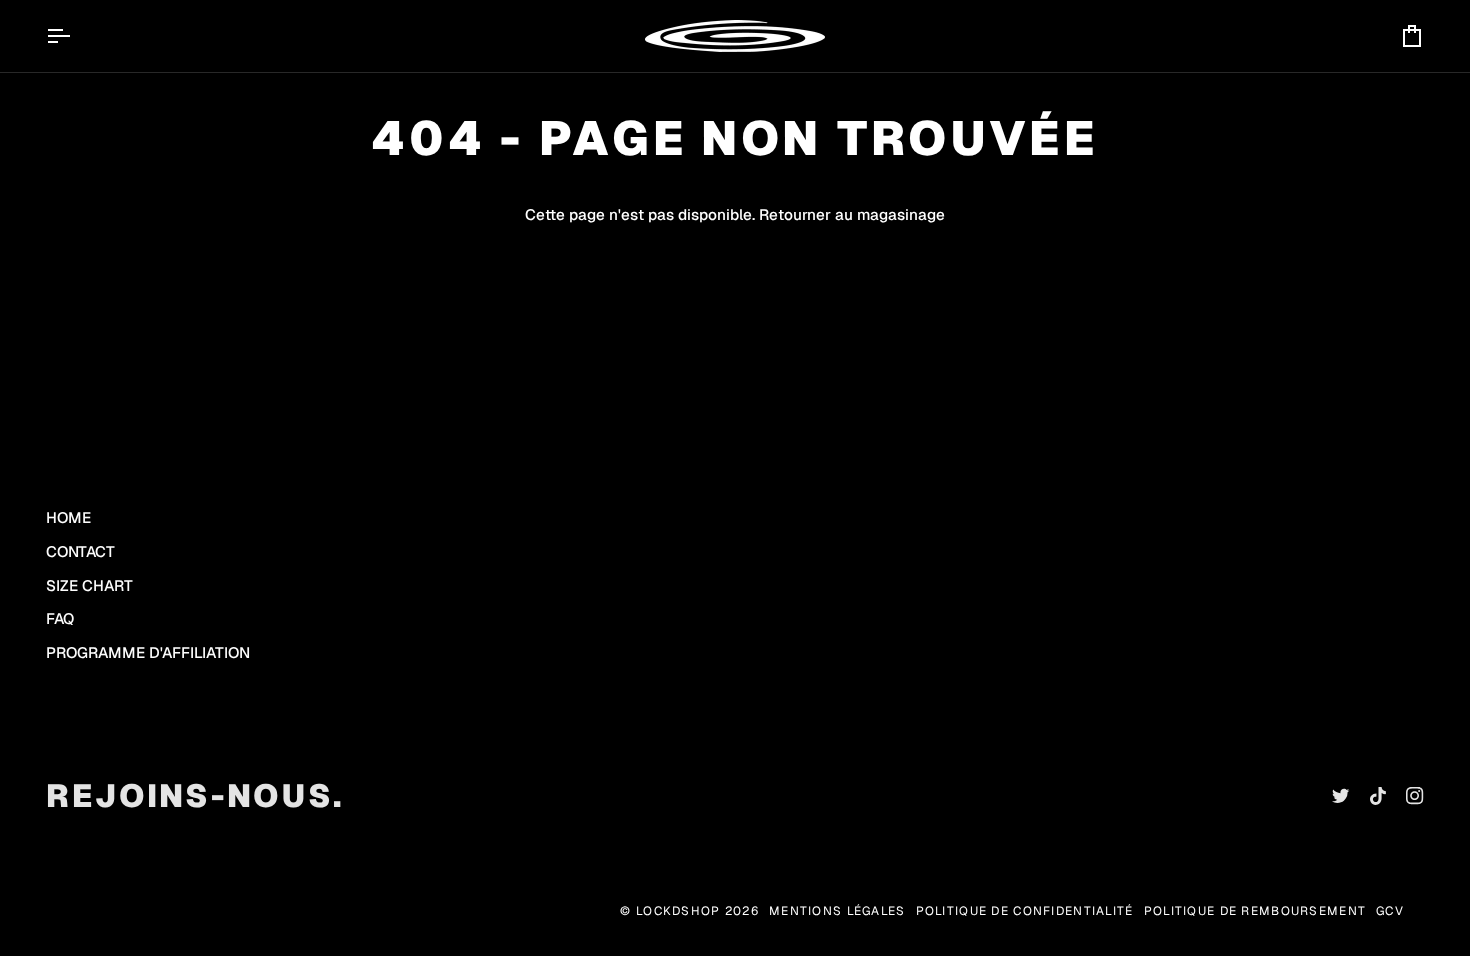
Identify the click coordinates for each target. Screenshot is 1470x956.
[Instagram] (1415, 796)
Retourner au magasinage (852, 214)
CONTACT (80, 551)
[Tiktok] (1378, 796)
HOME (68, 517)
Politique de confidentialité (1025, 911)
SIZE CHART (89, 585)
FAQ (60, 618)
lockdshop (678, 911)
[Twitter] (1341, 796)
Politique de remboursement (1255, 911)
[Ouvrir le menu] (76, 36)
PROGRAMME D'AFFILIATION (148, 652)
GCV (1390, 911)
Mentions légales (837, 911)
